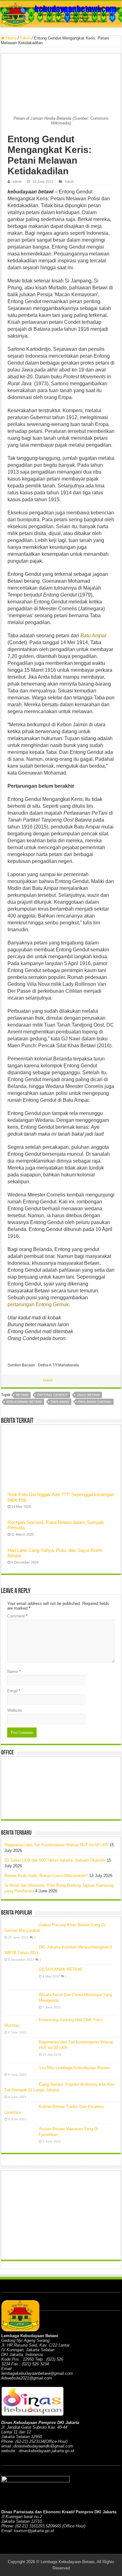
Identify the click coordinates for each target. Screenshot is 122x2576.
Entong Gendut (53, 1395)
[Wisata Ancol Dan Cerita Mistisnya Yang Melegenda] (20, 2003)
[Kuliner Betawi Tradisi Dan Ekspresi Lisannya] (20, 2106)
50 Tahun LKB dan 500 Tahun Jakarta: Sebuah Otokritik (55, 1860)
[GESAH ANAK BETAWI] (20, 1977)
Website (15, 1710)
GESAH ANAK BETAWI (61, 1969)
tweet (48, 1380)
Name (14, 1672)
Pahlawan (60, 1402)
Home (11, 38)
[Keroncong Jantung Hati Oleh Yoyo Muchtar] (20, 2020)
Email (14, 1691)
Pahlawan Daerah (95, 1402)
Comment (17, 1616)
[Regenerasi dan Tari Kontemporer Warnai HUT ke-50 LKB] (20, 2050)
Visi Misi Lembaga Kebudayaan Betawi (74, 2068)
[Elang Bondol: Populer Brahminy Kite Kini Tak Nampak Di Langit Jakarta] (20, 2084)
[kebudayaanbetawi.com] (61, 14)
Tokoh (25, 38)
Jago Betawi (88, 1395)
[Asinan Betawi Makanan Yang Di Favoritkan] (20, 2137)
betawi (22, 1395)
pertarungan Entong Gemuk (38, 1304)
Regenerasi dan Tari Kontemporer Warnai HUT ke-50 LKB (56, 1845)
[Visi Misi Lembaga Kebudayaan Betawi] (20, 2068)
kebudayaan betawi (24, 1402)
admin (17, 181)
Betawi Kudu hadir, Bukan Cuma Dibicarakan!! (46, 1876)
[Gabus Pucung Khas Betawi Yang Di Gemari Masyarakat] (20, 1925)
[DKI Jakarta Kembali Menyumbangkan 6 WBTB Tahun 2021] (20, 1947)
